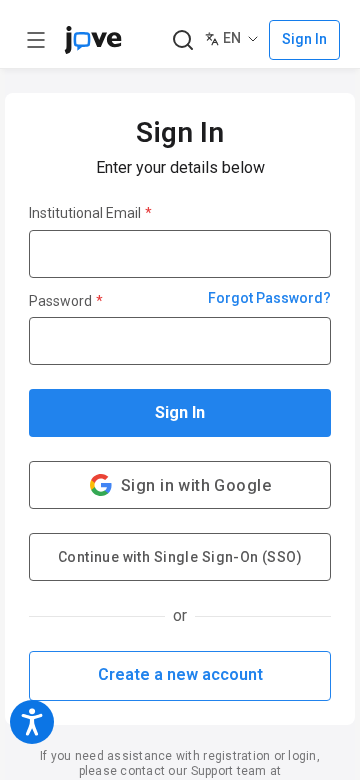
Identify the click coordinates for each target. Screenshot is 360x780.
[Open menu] (36, 40)
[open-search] (182, 40)
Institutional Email (90, 213)
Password (66, 301)
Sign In (180, 412)
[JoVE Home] (93, 40)
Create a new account (180, 674)
